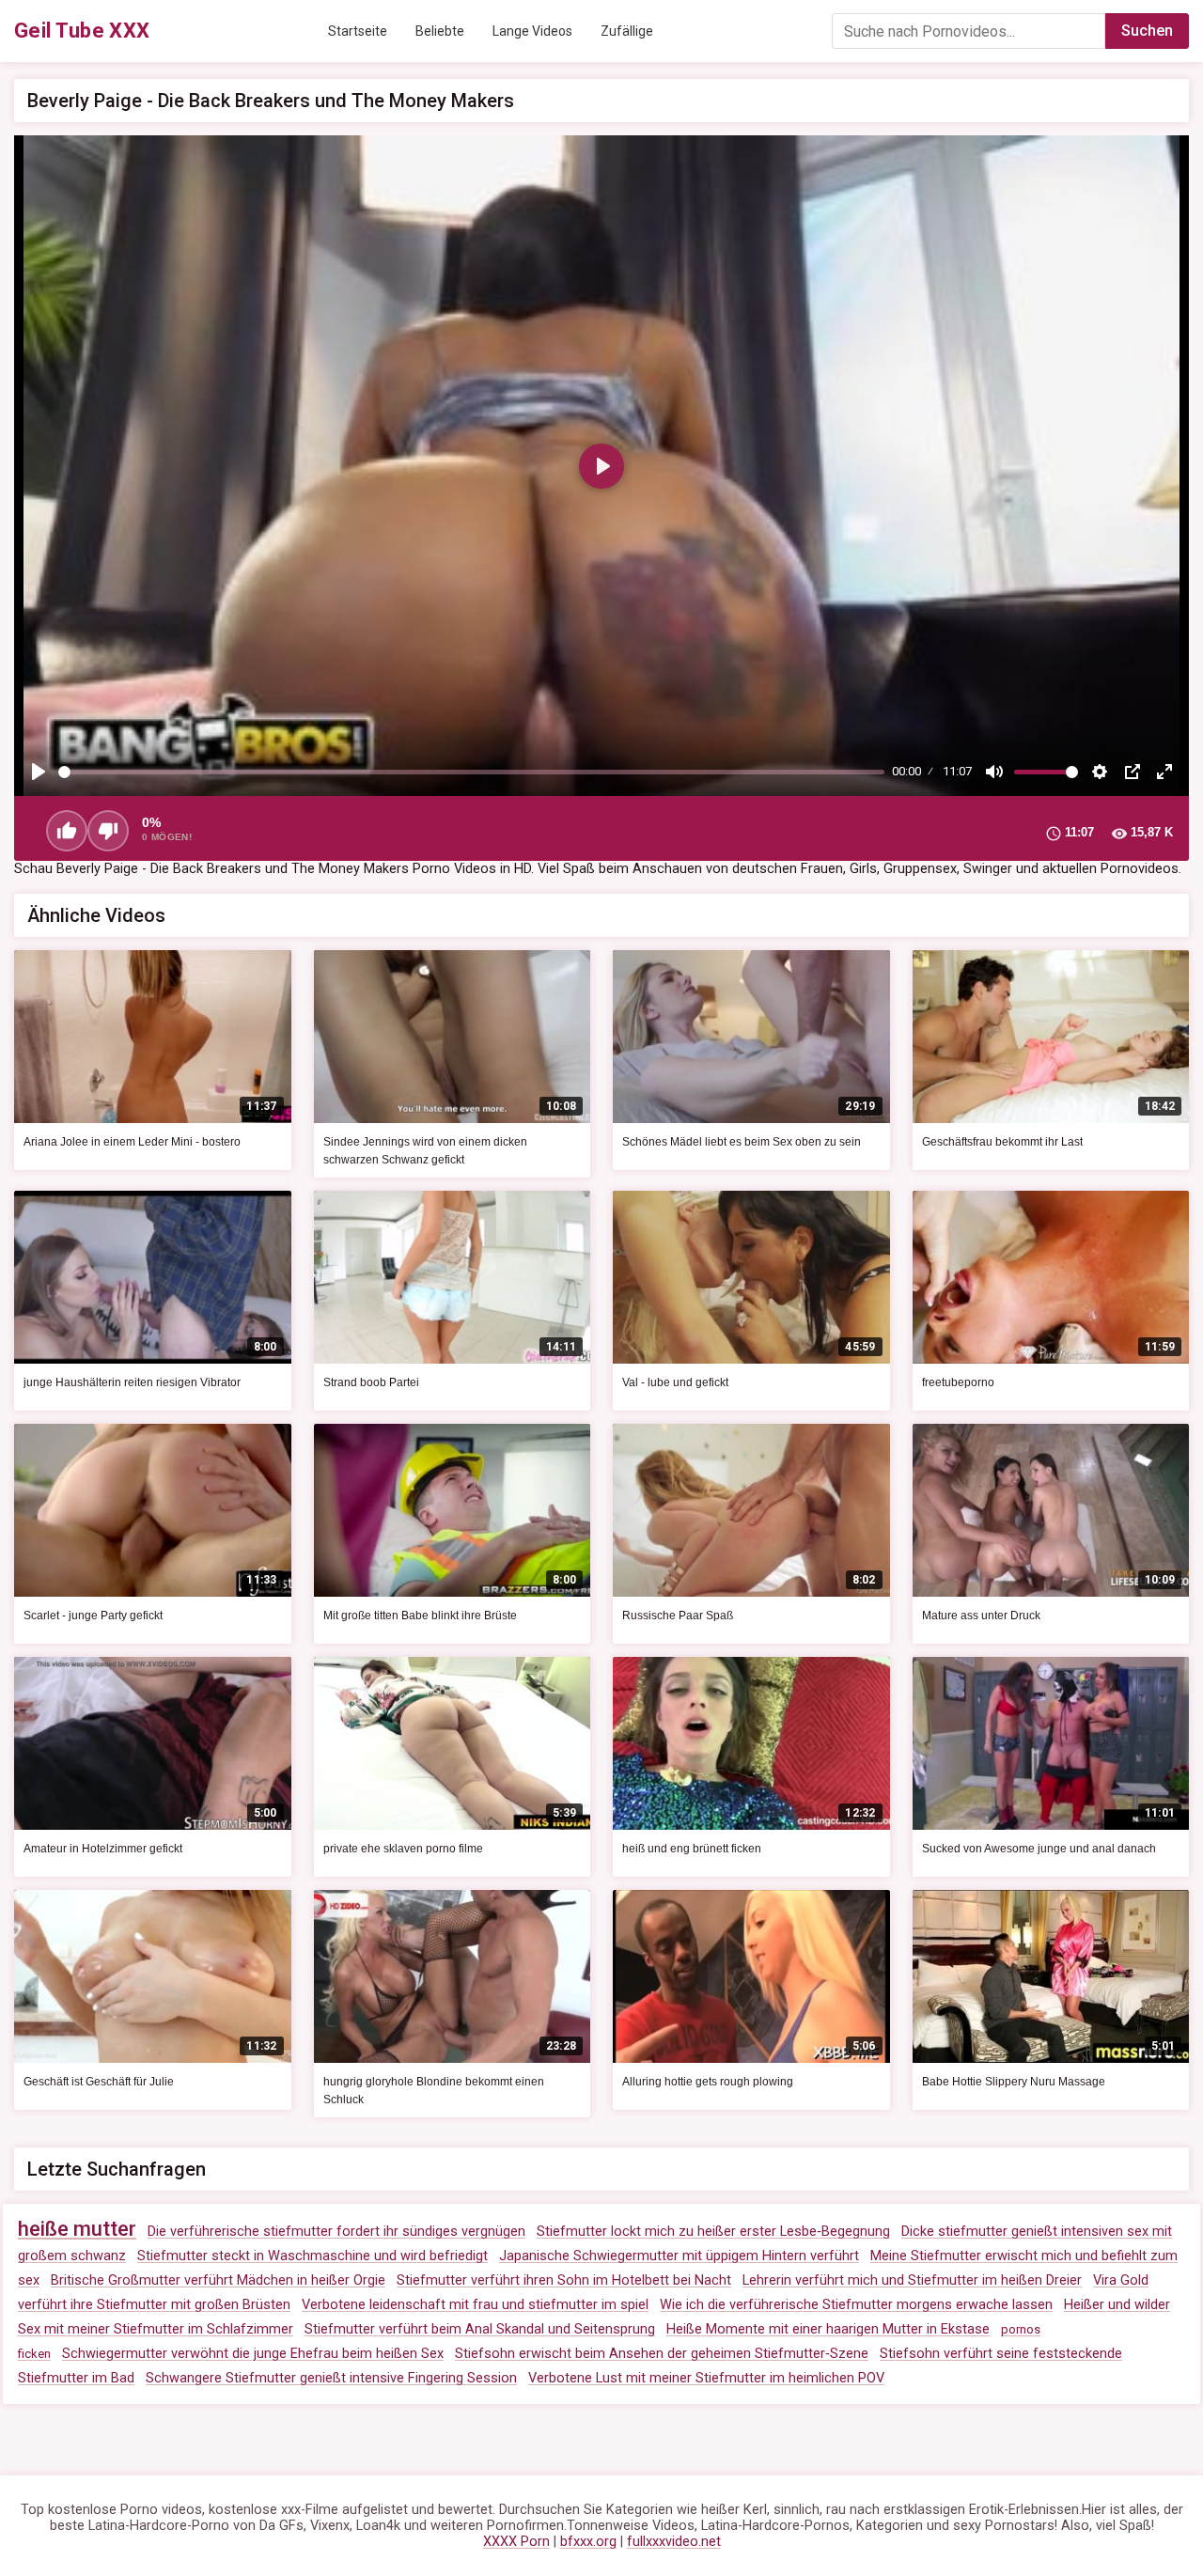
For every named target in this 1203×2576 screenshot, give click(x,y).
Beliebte (440, 31)
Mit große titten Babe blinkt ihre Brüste (420, 1616)
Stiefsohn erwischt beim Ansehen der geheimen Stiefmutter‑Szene (662, 2354)
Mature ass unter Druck (981, 1616)
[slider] (471, 772)
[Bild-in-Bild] (1133, 772)
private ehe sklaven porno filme (403, 1849)
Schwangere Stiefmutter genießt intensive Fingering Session (331, 2378)
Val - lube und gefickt (675, 1382)
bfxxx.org (588, 2542)
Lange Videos (532, 31)
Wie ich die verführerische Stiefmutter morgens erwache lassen (856, 2305)
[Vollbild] (1164, 772)
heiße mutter (77, 2229)
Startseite (358, 31)
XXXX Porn (516, 2542)
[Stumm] (994, 772)
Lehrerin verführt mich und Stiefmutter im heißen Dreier (912, 2280)
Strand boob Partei (371, 1382)
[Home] (82, 31)
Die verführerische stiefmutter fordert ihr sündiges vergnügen (336, 2232)
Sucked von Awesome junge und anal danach (1039, 1849)
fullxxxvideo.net (674, 2542)
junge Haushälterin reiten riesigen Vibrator (132, 1382)
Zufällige (627, 31)
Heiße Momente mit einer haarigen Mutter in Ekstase (828, 2329)
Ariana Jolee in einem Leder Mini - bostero (132, 1142)
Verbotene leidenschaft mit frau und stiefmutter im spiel (475, 2305)
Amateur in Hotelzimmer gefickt (103, 1849)
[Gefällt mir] (67, 831)
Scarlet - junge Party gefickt (93, 1616)
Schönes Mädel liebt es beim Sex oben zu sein (742, 1142)
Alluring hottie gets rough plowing (708, 2082)
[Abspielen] (39, 772)
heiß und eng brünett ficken (692, 1849)
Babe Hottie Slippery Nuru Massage (1014, 2082)
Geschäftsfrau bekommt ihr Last (1002, 1142)
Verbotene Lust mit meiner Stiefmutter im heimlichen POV (706, 2378)
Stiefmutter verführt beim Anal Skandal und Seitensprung (480, 2329)
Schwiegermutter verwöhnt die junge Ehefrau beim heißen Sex (253, 2354)
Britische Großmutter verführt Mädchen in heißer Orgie (218, 2280)
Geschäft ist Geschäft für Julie (99, 2082)
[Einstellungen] (1100, 772)
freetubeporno (958, 1382)
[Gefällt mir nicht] (108, 831)
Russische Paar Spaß (678, 1616)
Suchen (1147, 31)
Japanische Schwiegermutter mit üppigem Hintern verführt (679, 2256)
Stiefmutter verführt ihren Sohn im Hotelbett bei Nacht (564, 2280)
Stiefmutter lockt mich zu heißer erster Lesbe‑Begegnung (713, 2232)
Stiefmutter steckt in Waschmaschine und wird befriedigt (312, 2256)
